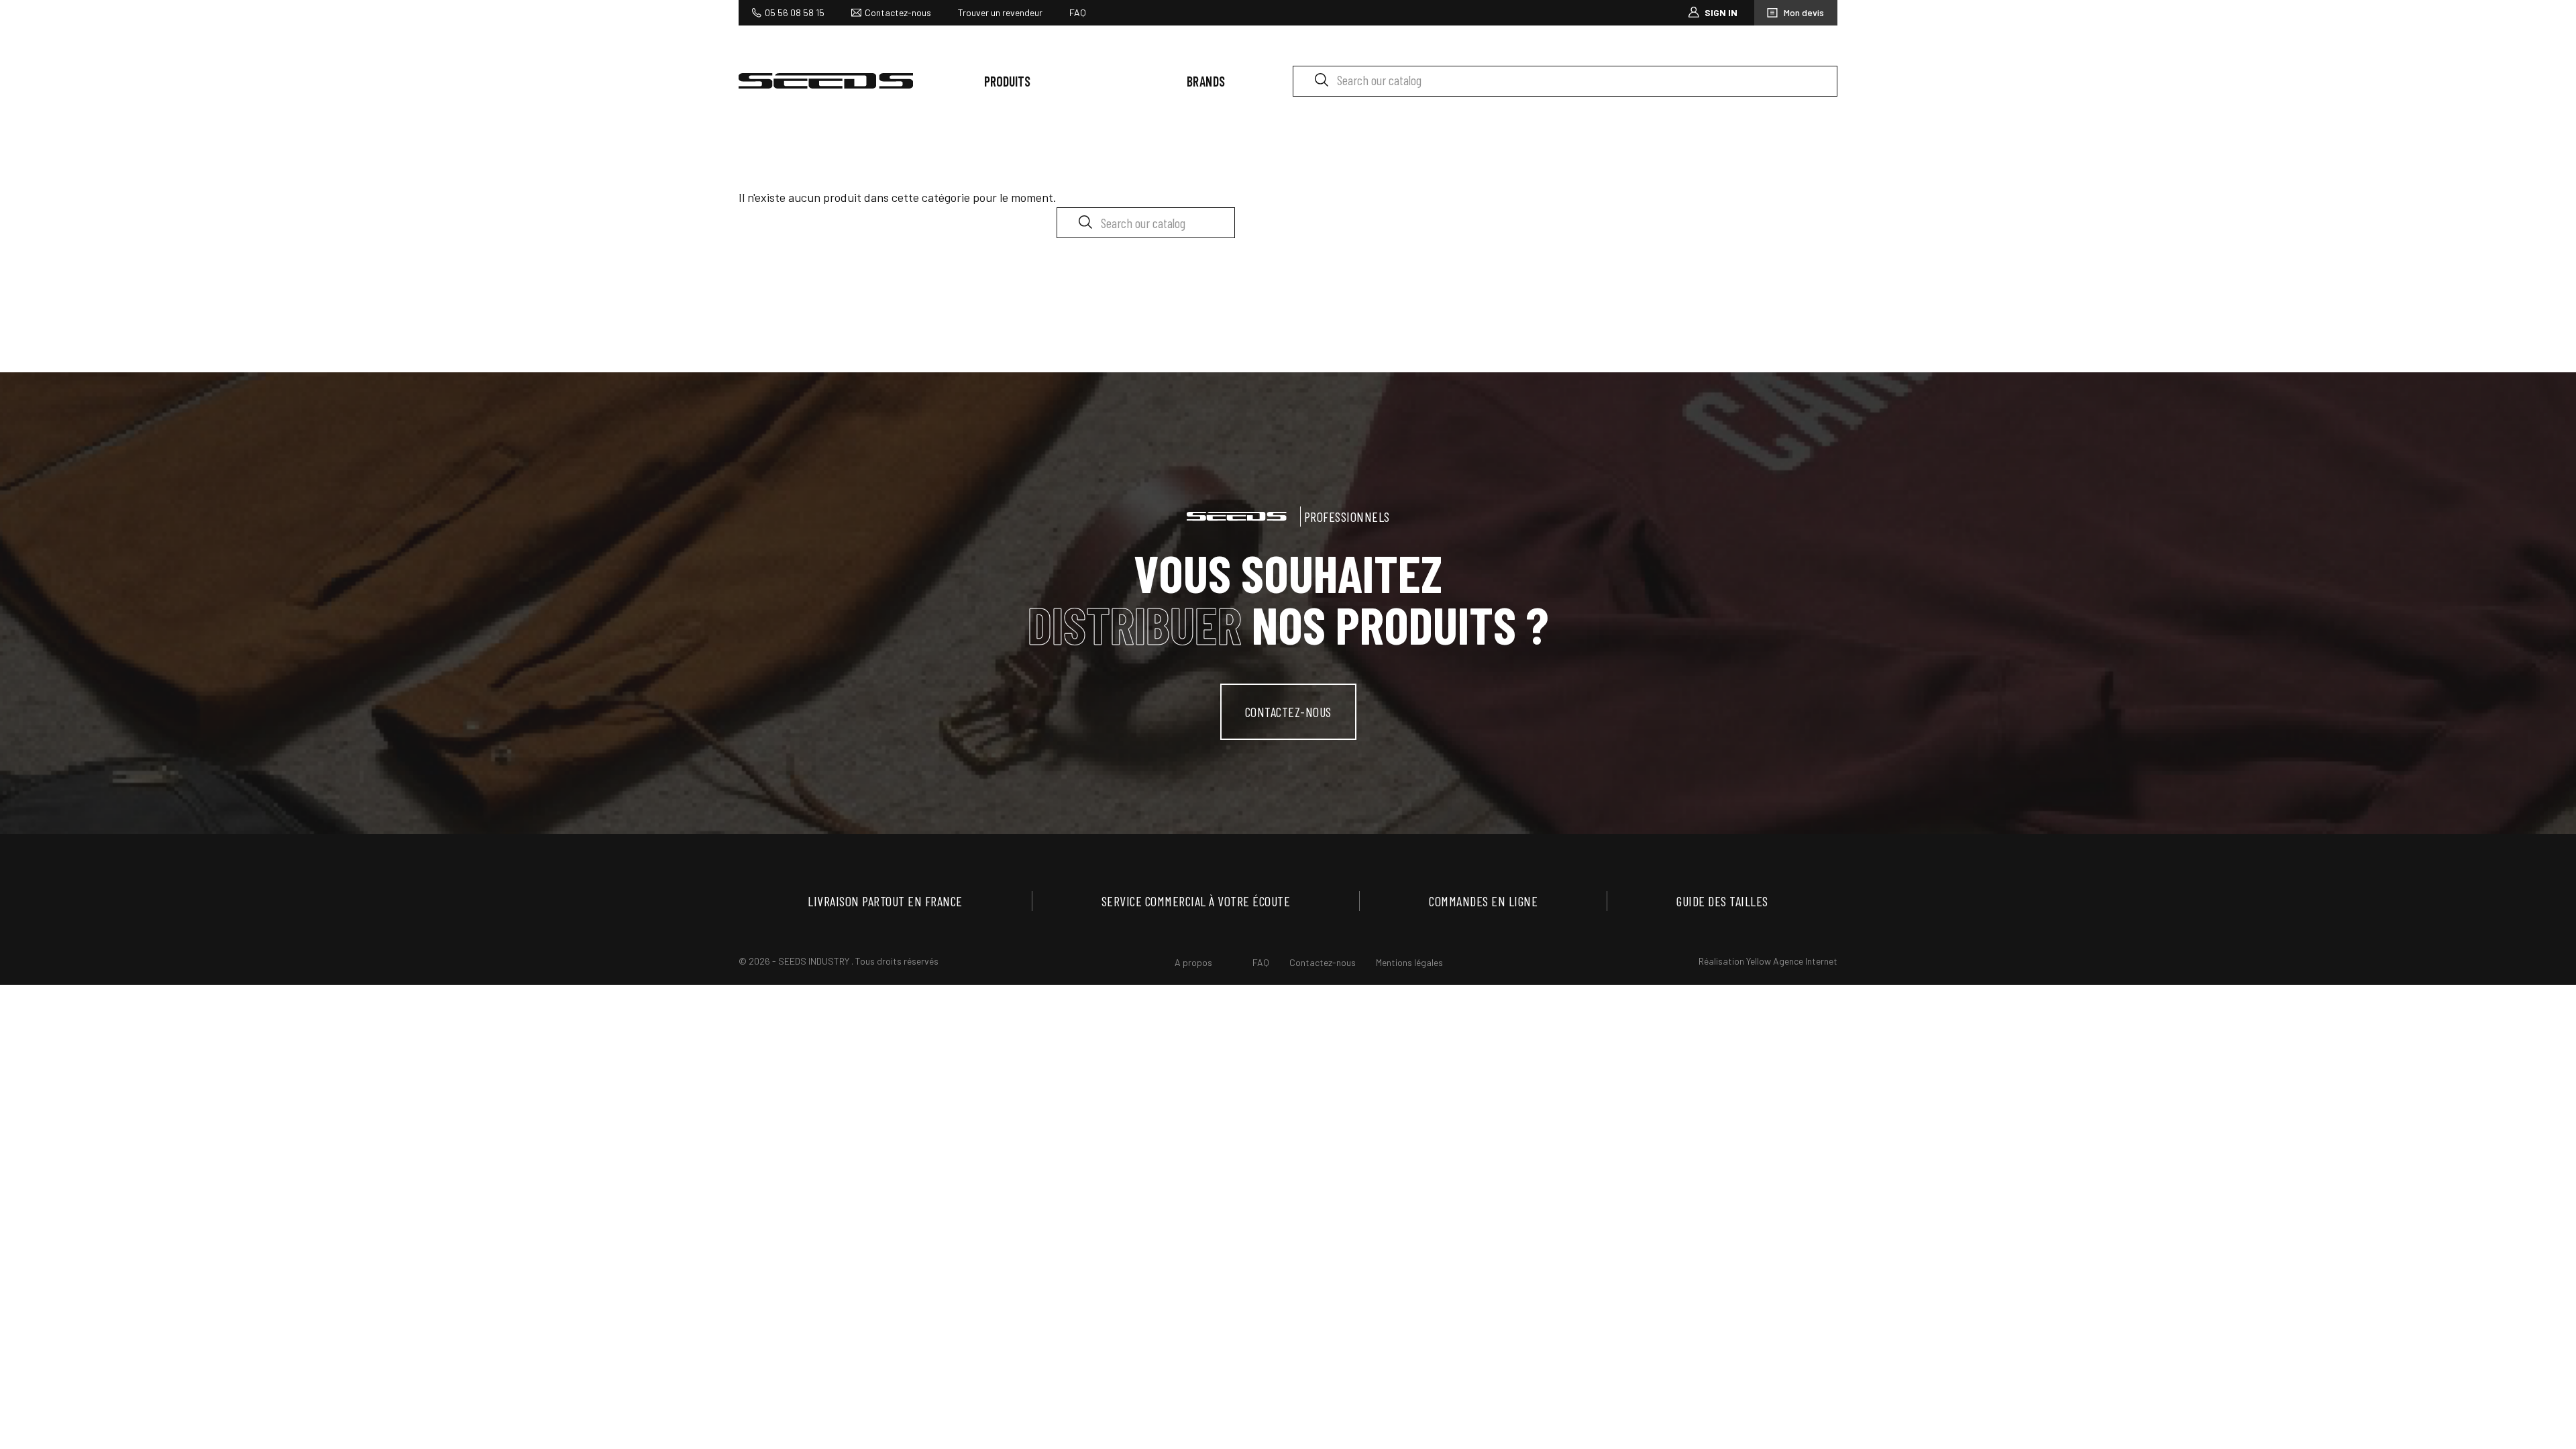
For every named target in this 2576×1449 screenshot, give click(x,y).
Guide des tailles (1722, 901)
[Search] (1321, 79)
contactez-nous (1288, 712)
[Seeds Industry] (826, 81)
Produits (1007, 81)
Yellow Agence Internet (1792, 961)
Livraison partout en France (885, 901)
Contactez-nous (898, 12)
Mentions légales (1409, 962)
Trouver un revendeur (1000, 12)
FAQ (1078, 12)
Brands (1206, 81)
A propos (1193, 962)
